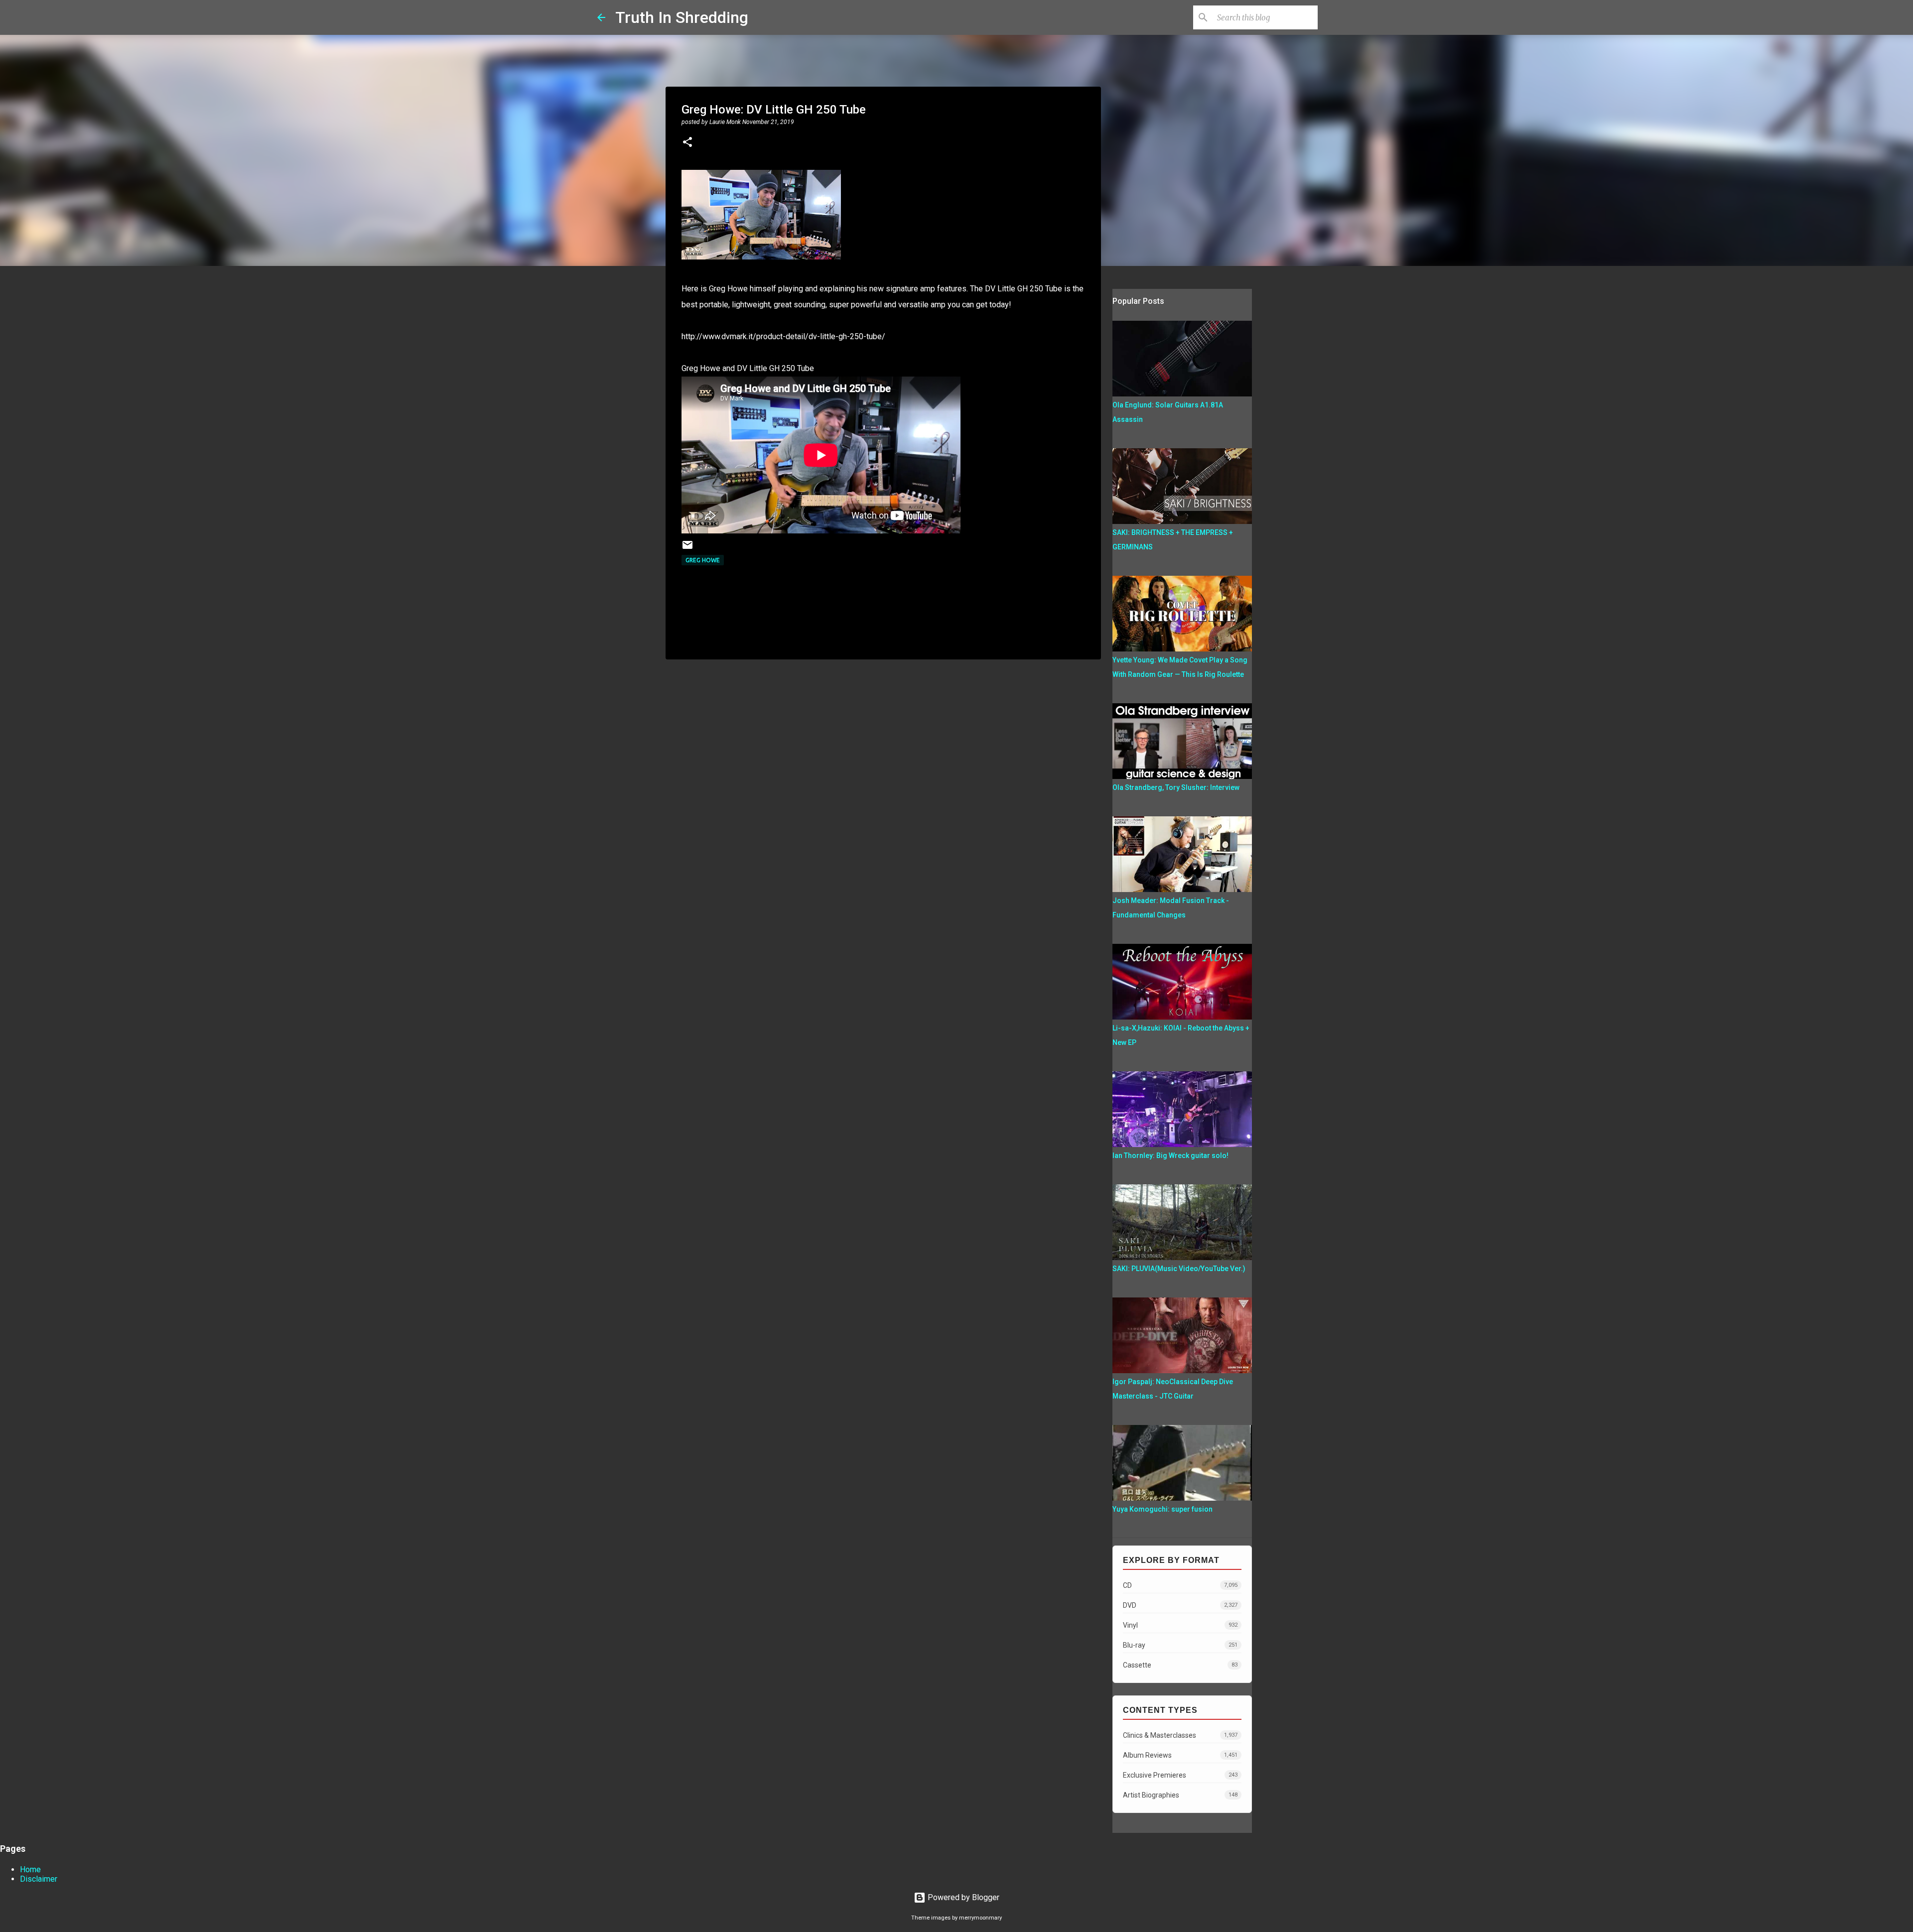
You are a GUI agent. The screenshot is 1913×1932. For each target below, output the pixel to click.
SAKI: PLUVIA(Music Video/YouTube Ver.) (1179, 1269)
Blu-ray (1180, 1645)
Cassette (1180, 1665)
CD (1180, 1585)
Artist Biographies (1180, 1795)
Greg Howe (703, 560)
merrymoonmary (980, 1918)
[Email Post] (687, 549)
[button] (687, 143)
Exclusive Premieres (1180, 1775)
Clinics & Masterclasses (1180, 1735)
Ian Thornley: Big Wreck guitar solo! (1170, 1156)
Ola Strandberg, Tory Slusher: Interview (1176, 787)
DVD (1180, 1605)
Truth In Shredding (682, 17)
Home (30, 1869)
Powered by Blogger (962, 1897)
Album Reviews (1180, 1755)
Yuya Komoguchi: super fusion (1162, 1509)
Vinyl (1180, 1625)
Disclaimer (39, 1879)
